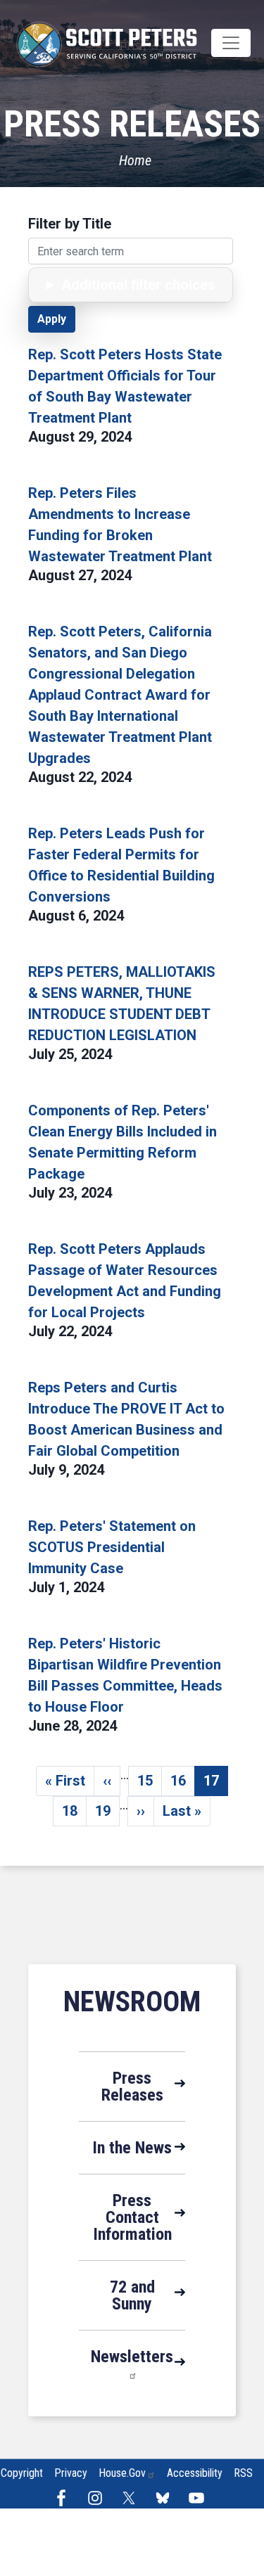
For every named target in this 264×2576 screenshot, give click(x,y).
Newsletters (132, 2357)
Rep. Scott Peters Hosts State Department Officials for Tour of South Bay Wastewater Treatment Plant (125, 386)
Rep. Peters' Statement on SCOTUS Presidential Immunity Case (112, 1547)
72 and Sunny (132, 2295)
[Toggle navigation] (231, 43)
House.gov (122, 2473)
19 (107, 1814)
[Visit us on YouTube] (200, 2498)
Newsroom (132, 2002)
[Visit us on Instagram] (99, 2498)
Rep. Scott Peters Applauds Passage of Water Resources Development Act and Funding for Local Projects (125, 1281)
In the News (132, 2148)
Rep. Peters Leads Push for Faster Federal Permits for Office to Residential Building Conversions (121, 865)
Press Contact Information (132, 2217)
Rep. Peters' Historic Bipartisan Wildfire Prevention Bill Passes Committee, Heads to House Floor (125, 1675)
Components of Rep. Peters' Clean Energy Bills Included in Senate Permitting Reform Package (122, 1142)
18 (74, 1814)
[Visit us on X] (132, 2498)
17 (216, 1784)
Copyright (22, 2473)
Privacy (71, 2473)
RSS (243, 2473)
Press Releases (132, 2087)
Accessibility (195, 2473)
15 (150, 1784)
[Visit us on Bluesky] (166, 2498)
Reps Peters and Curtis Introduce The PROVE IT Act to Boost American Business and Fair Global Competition (126, 1419)
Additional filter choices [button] (138, 285)
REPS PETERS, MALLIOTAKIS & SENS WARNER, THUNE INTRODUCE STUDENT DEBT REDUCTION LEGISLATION (122, 1004)
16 (183, 1784)
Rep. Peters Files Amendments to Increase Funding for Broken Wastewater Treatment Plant (120, 525)
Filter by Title (70, 224)
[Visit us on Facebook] (65, 2498)
